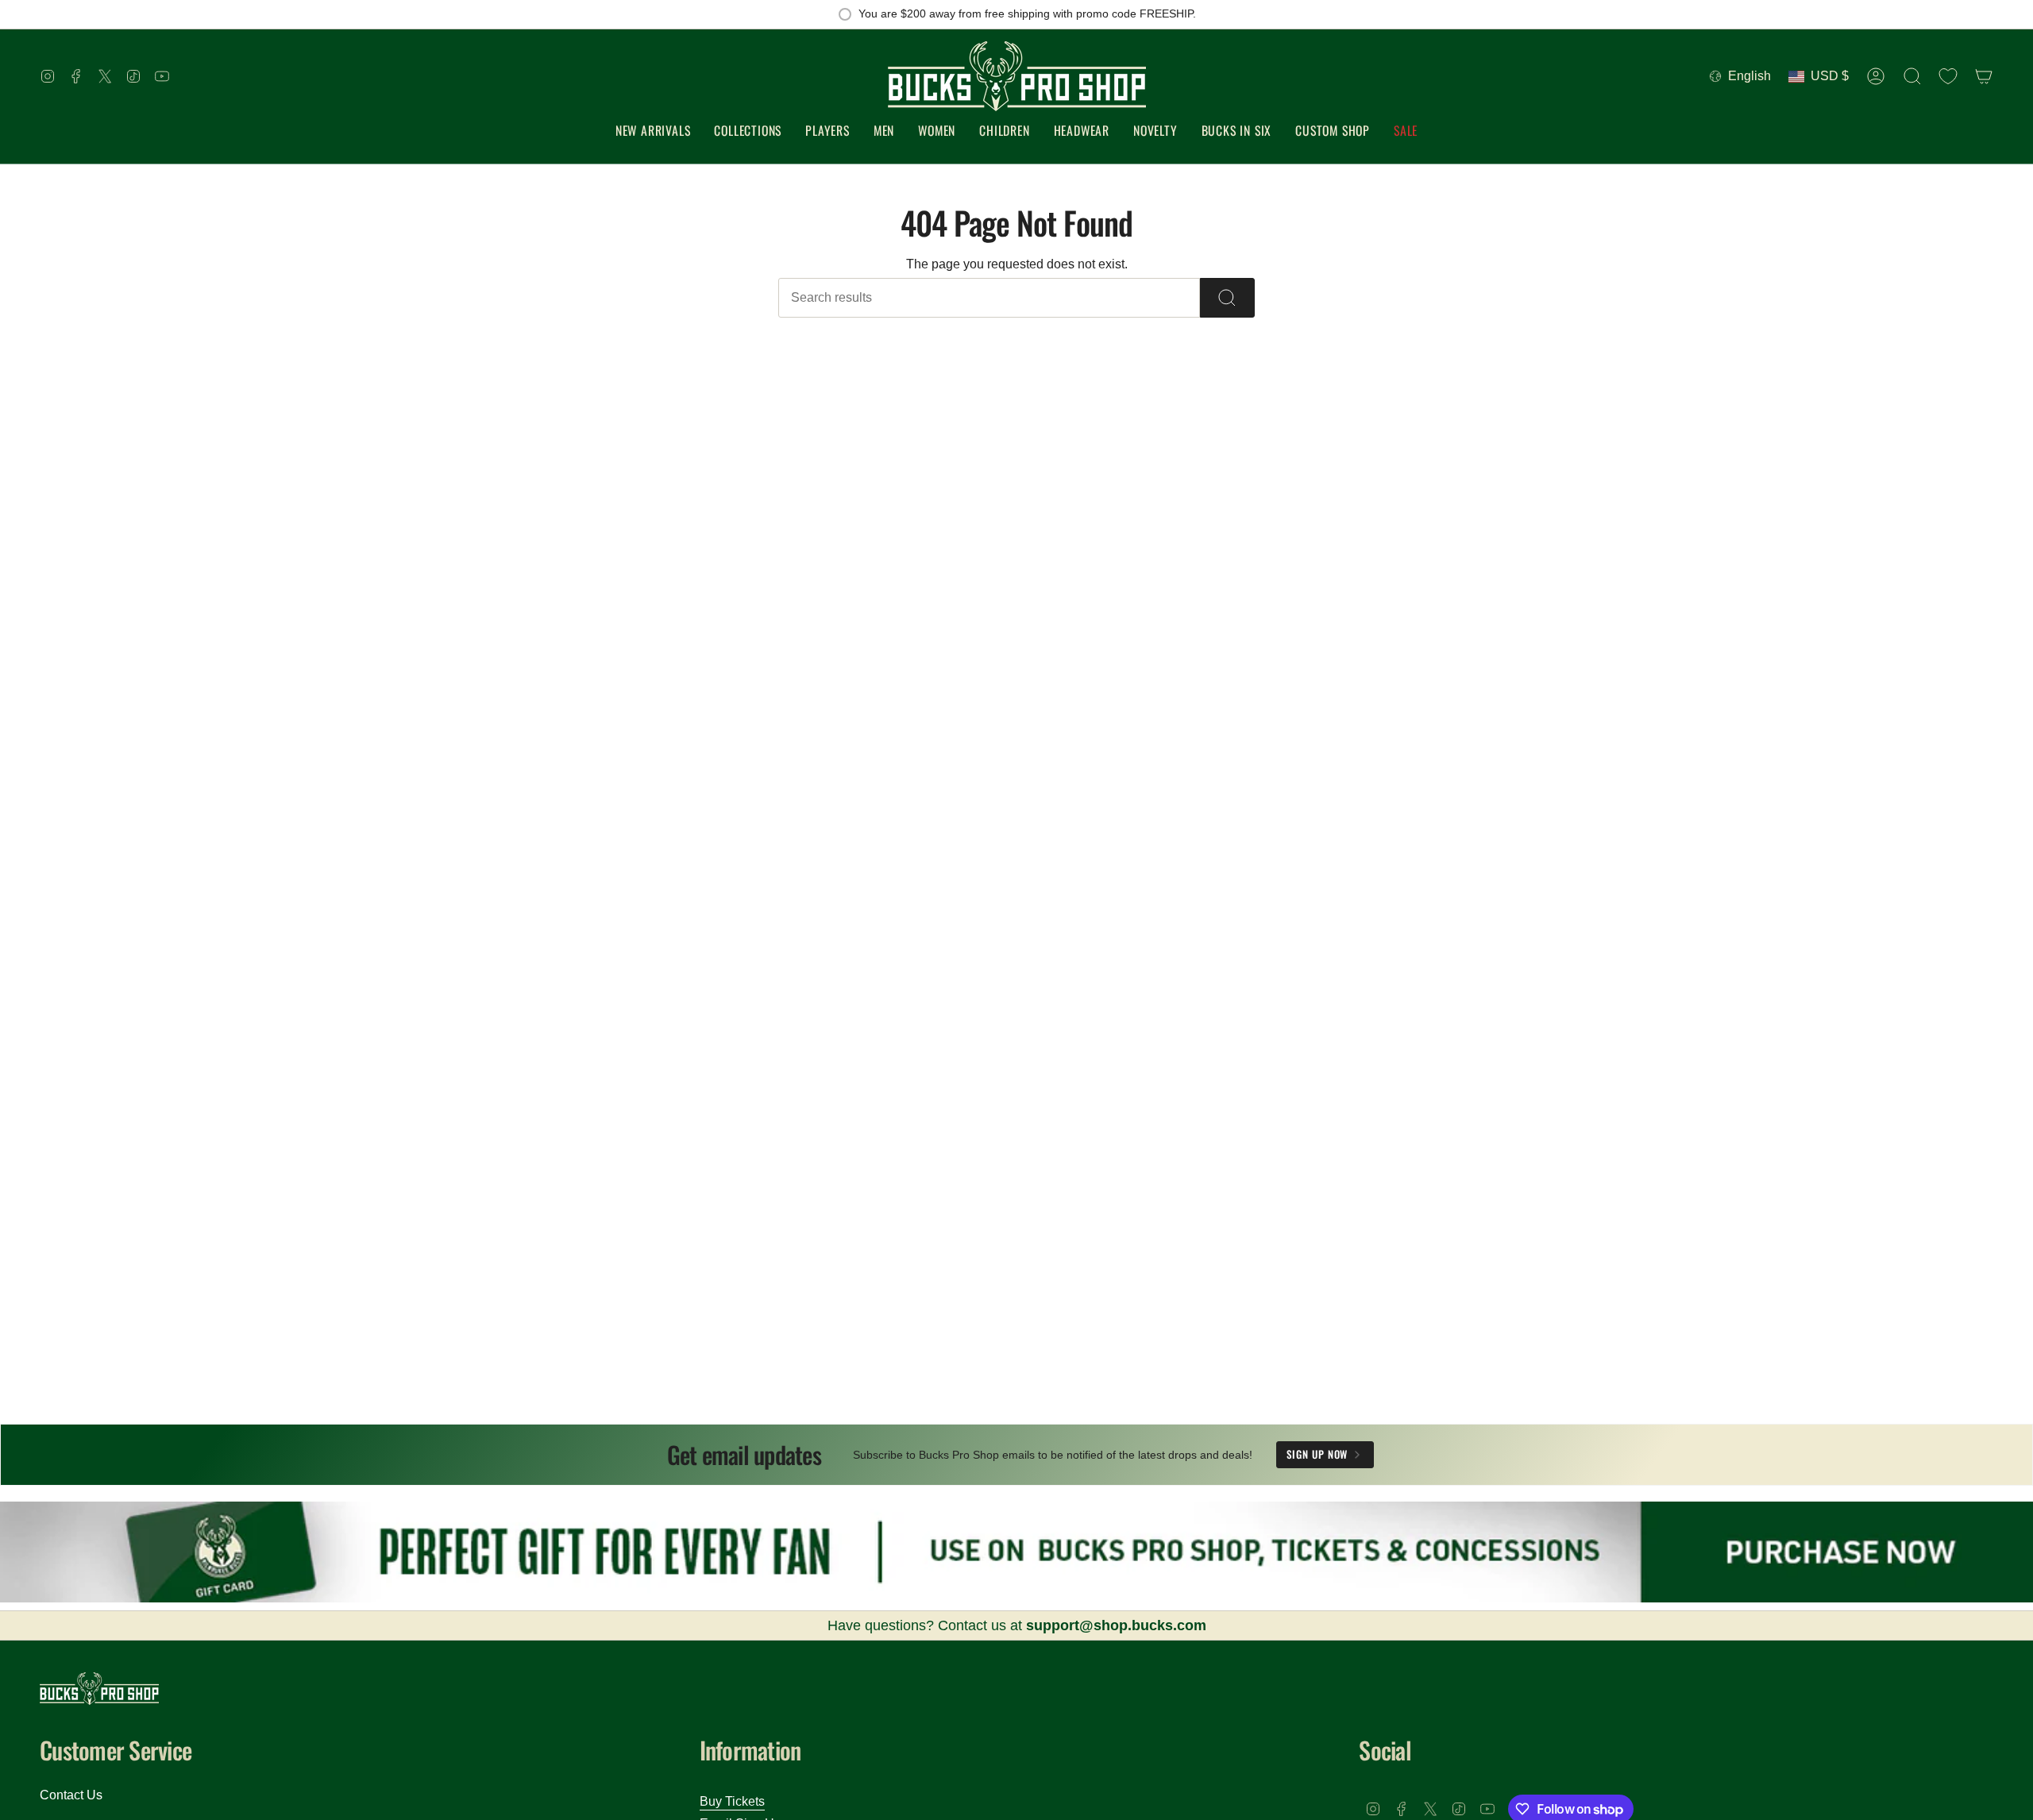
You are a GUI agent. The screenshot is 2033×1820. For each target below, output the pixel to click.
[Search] (1227, 298)
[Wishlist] (1948, 76)
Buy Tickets (732, 1801)
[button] (748, 131)
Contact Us (71, 1795)
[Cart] (1984, 76)
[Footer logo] (99, 1689)
